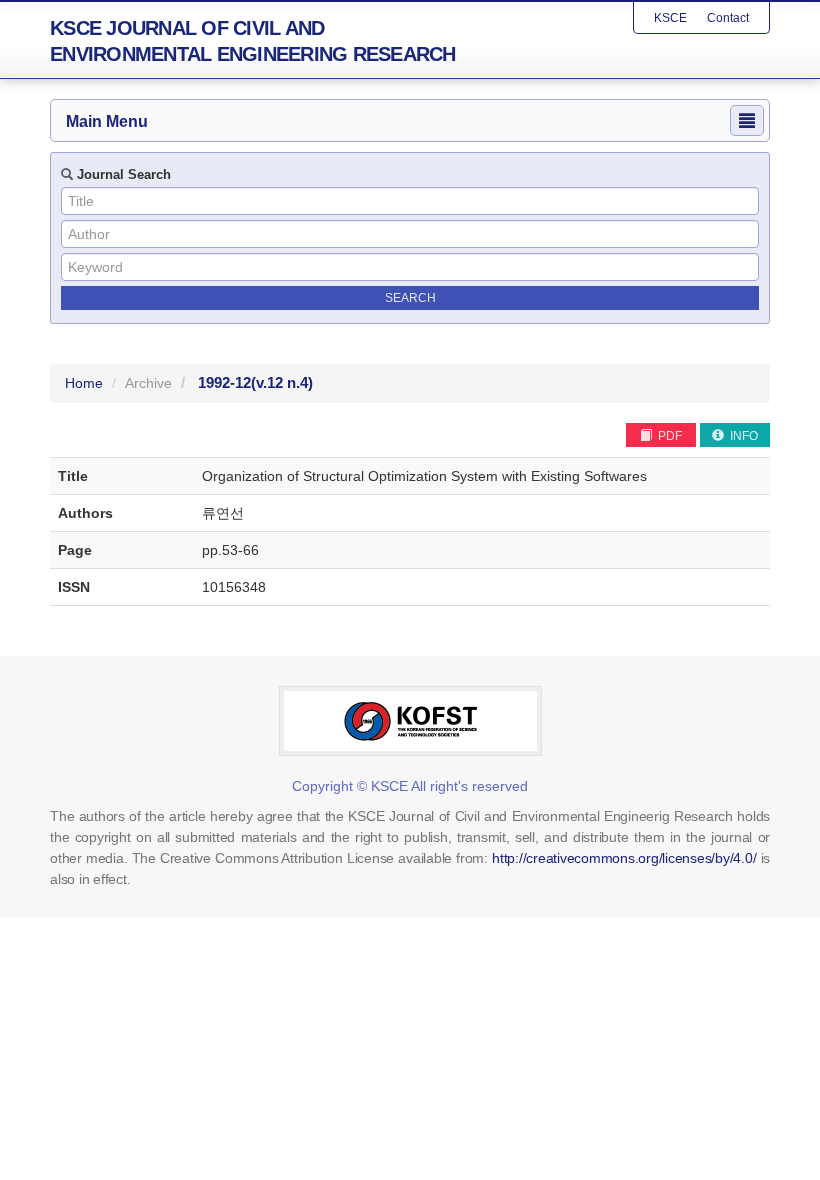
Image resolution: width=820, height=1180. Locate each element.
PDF (668, 436)
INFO (742, 436)
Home (84, 383)
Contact (728, 18)
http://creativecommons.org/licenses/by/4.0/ (624, 858)
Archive (148, 383)
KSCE (670, 18)
